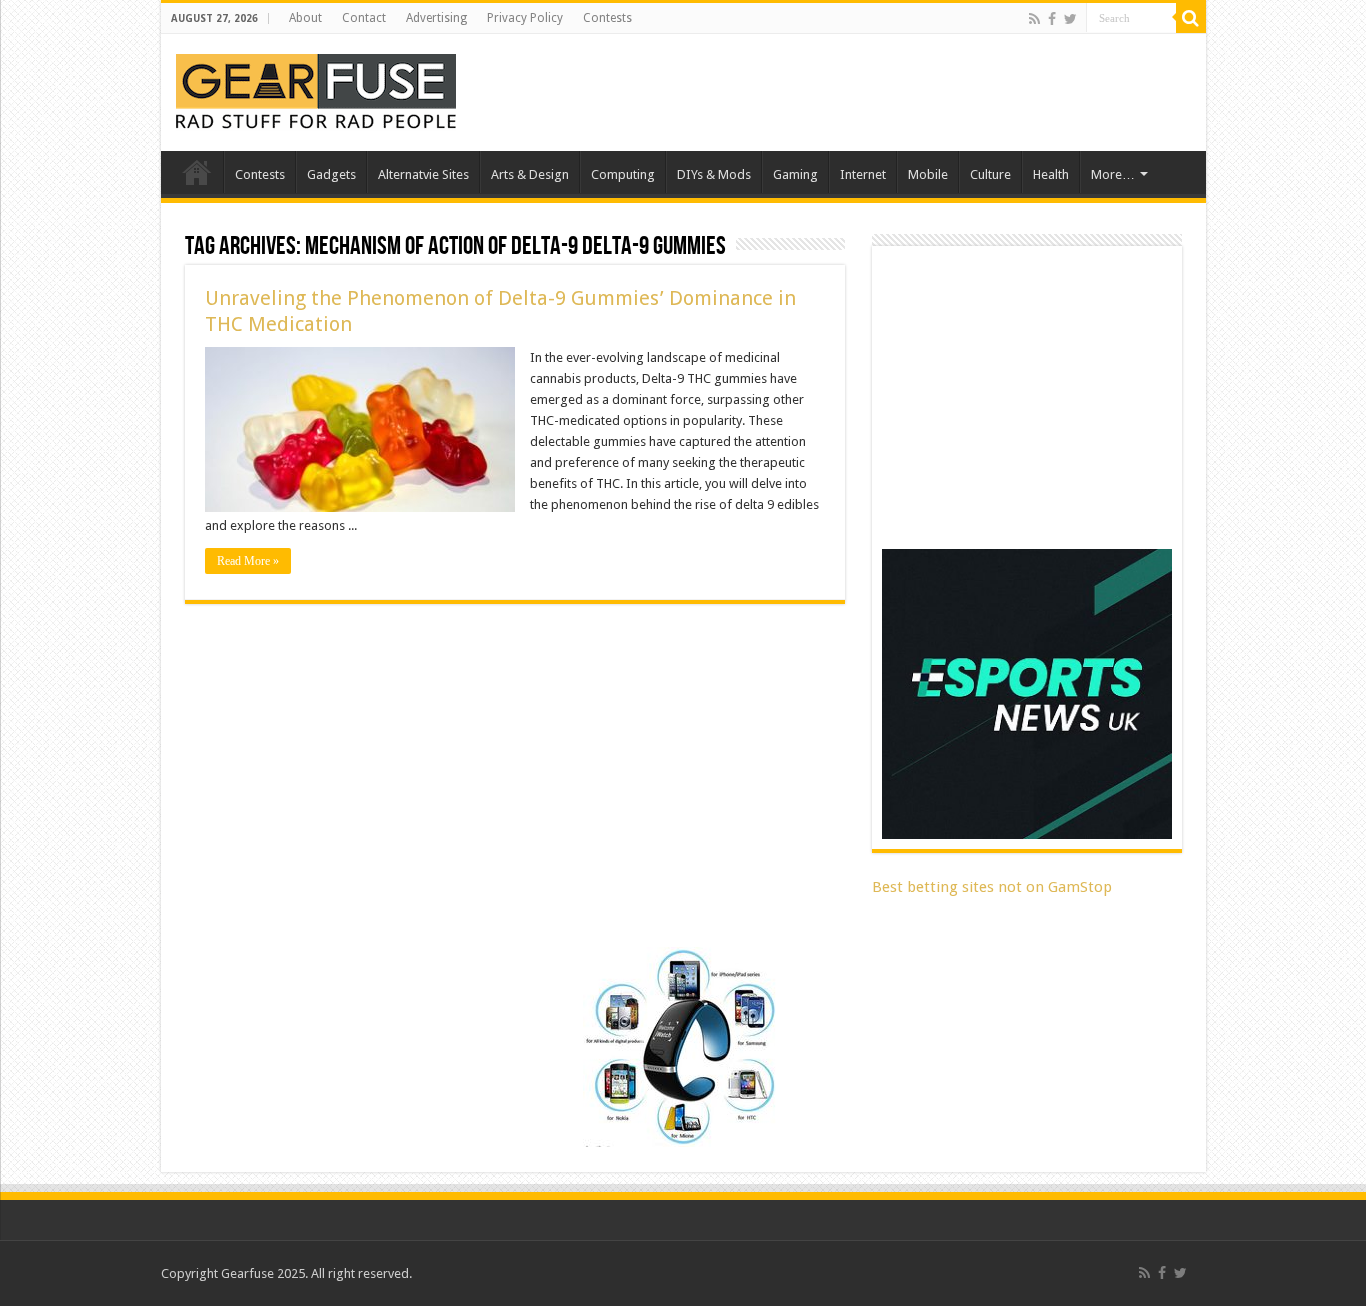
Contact (364, 18)
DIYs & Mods (714, 174)
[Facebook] (1052, 19)
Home (197, 172)
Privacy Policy (525, 18)
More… (1113, 174)
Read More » (248, 561)
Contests (607, 18)
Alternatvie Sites (423, 174)
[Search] (1191, 18)
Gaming (795, 174)
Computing (623, 174)
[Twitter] (1070, 19)
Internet (863, 174)
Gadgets (331, 174)
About (305, 18)
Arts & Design (530, 174)
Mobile (928, 174)
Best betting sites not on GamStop (992, 887)
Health (1051, 174)
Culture (990, 174)
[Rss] (1034, 19)
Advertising (436, 18)
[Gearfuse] (316, 89)
